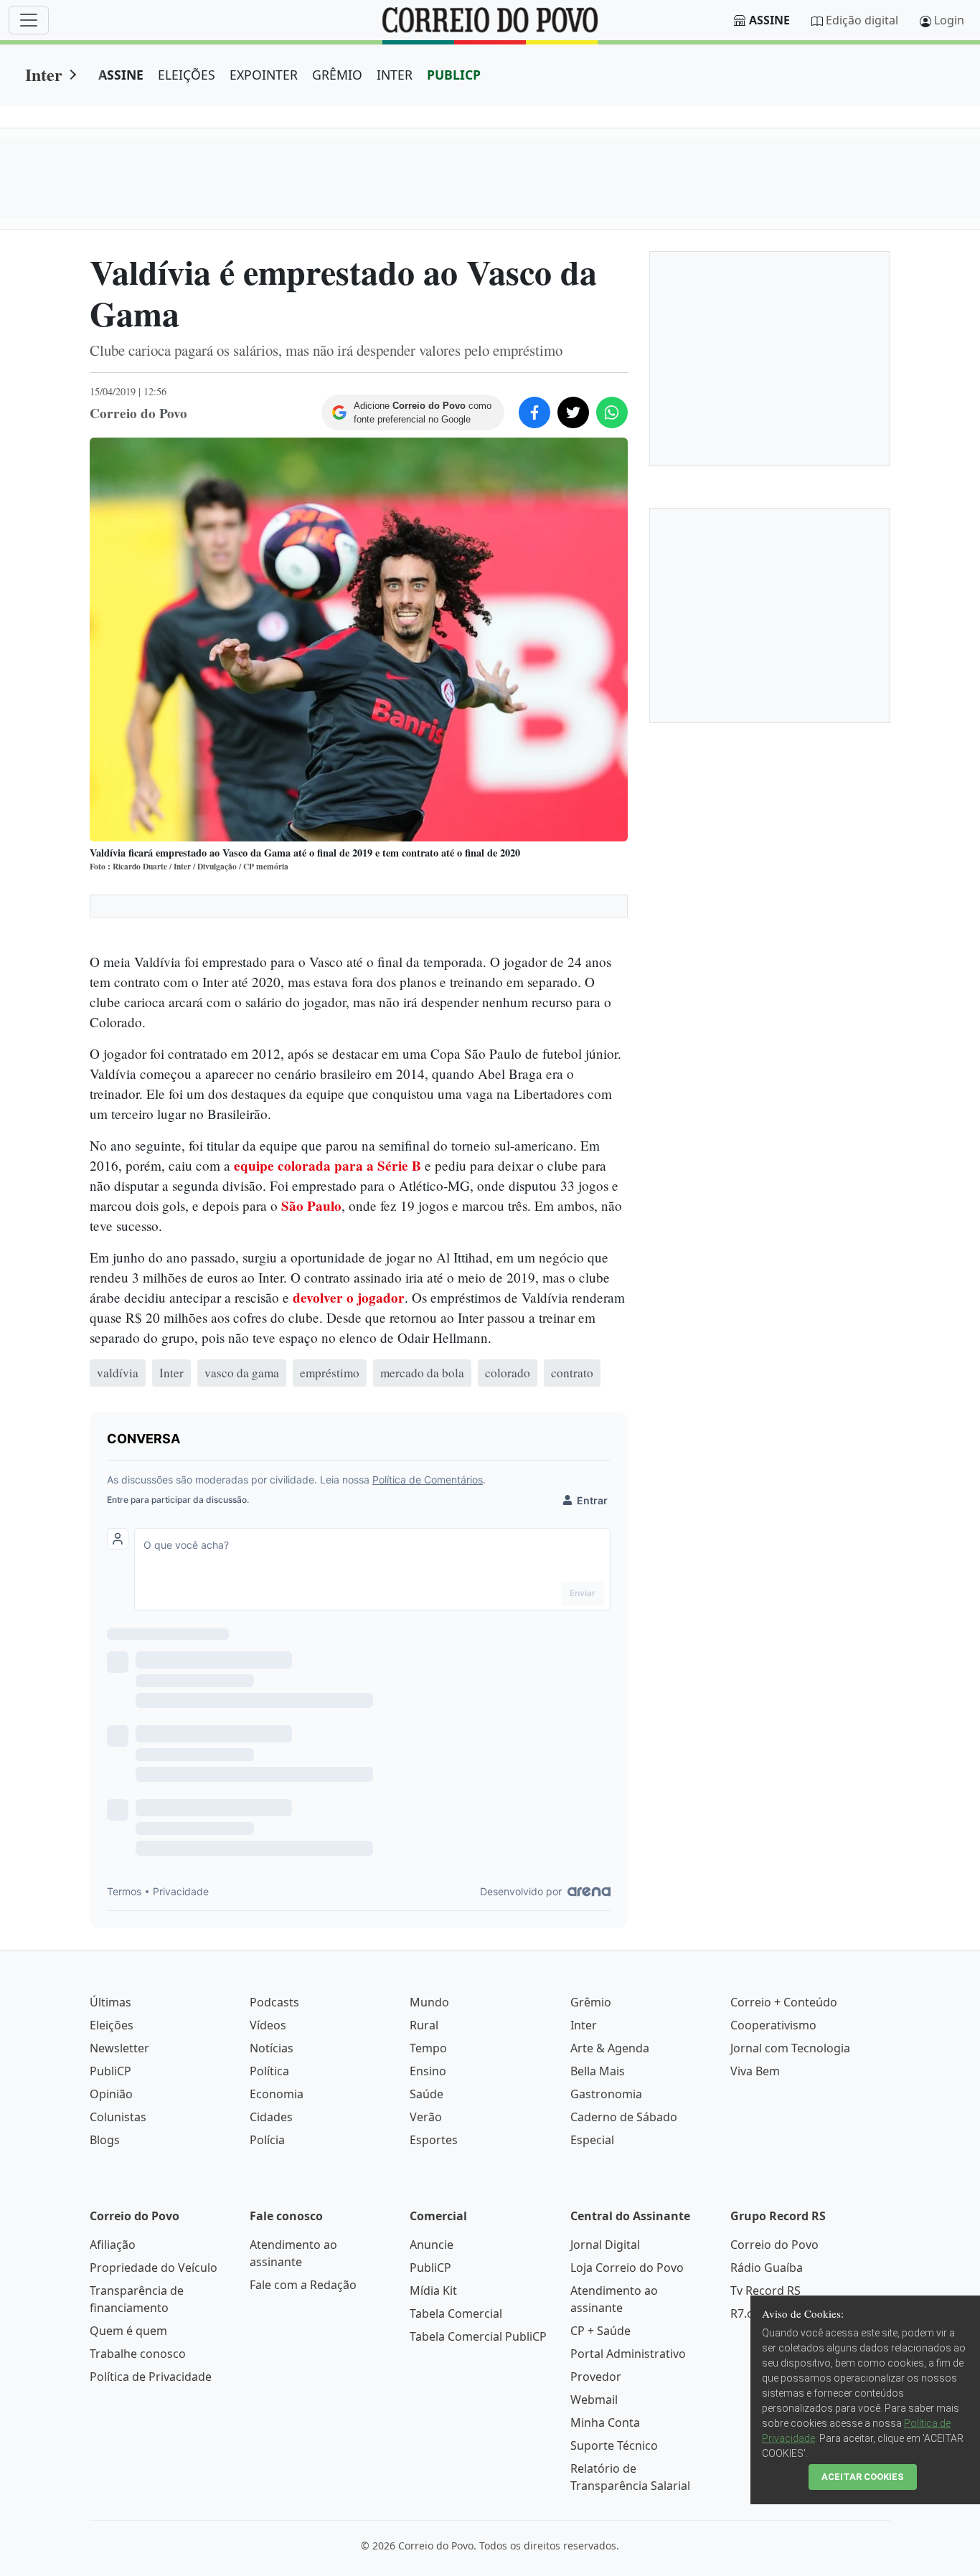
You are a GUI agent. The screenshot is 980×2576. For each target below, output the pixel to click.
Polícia (267, 2140)
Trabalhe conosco (138, 2354)
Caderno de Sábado (624, 2117)
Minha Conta (605, 2422)
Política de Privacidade (151, 2377)
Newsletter (119, 2048)
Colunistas (118, 2117)
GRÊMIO (337, 75)
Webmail (594, 2400)
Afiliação (113, 2245)
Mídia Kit (433, 2290)
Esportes (434, 2140)
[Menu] (29, 20)
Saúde (427, 2094)
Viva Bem (755, 2071)
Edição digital (862, 20)
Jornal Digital (605, 2245)
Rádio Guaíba (767, 2268)
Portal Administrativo (628, 2354)
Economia (277, 2094)
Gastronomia (606, 2094)
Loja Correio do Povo (627, 2268)
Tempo (428, 2048)
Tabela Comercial (456, 2313)
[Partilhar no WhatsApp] (612, 412)
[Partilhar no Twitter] (573, 412)
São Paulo (311, 1206)
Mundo (429, 2002)
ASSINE (121, 75)
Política (269, 2071)
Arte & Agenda (610, 2048)
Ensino (428, 2071)
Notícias (272, 2048)
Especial (592, 2140)
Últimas (110, 2002)
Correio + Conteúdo (784, 2002)
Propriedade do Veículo (154, 2268)
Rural (424, 2025)
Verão (426, 2117)
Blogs (105, 2140)
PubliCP (110, 2071)
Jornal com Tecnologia (790, 2048)
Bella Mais (598, 2071)
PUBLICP (454, 75)
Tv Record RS (765, 2290)
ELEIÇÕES (187, 75)
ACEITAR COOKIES (863, 2477)
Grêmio (591, 2002)
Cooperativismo (773, 2025)
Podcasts (274, 2002)
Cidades (271, 2117)
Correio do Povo (774, 2245)
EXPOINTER (264, 75)
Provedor (596, 2377)
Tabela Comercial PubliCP (478, 2336)
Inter (44, 74)
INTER (395, 75)
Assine (769, 20)
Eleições (112, 2025)
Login (949, 20)
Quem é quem (128, 2331)
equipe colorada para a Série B (328, 1166)
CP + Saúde (600, 2331)
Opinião (111, 2094)
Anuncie (432, 2245)
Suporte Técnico (614, 2445)
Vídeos (268, 2025)
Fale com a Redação (303, 2285)
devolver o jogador (349, 1298)
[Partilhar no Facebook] (534, 412)
